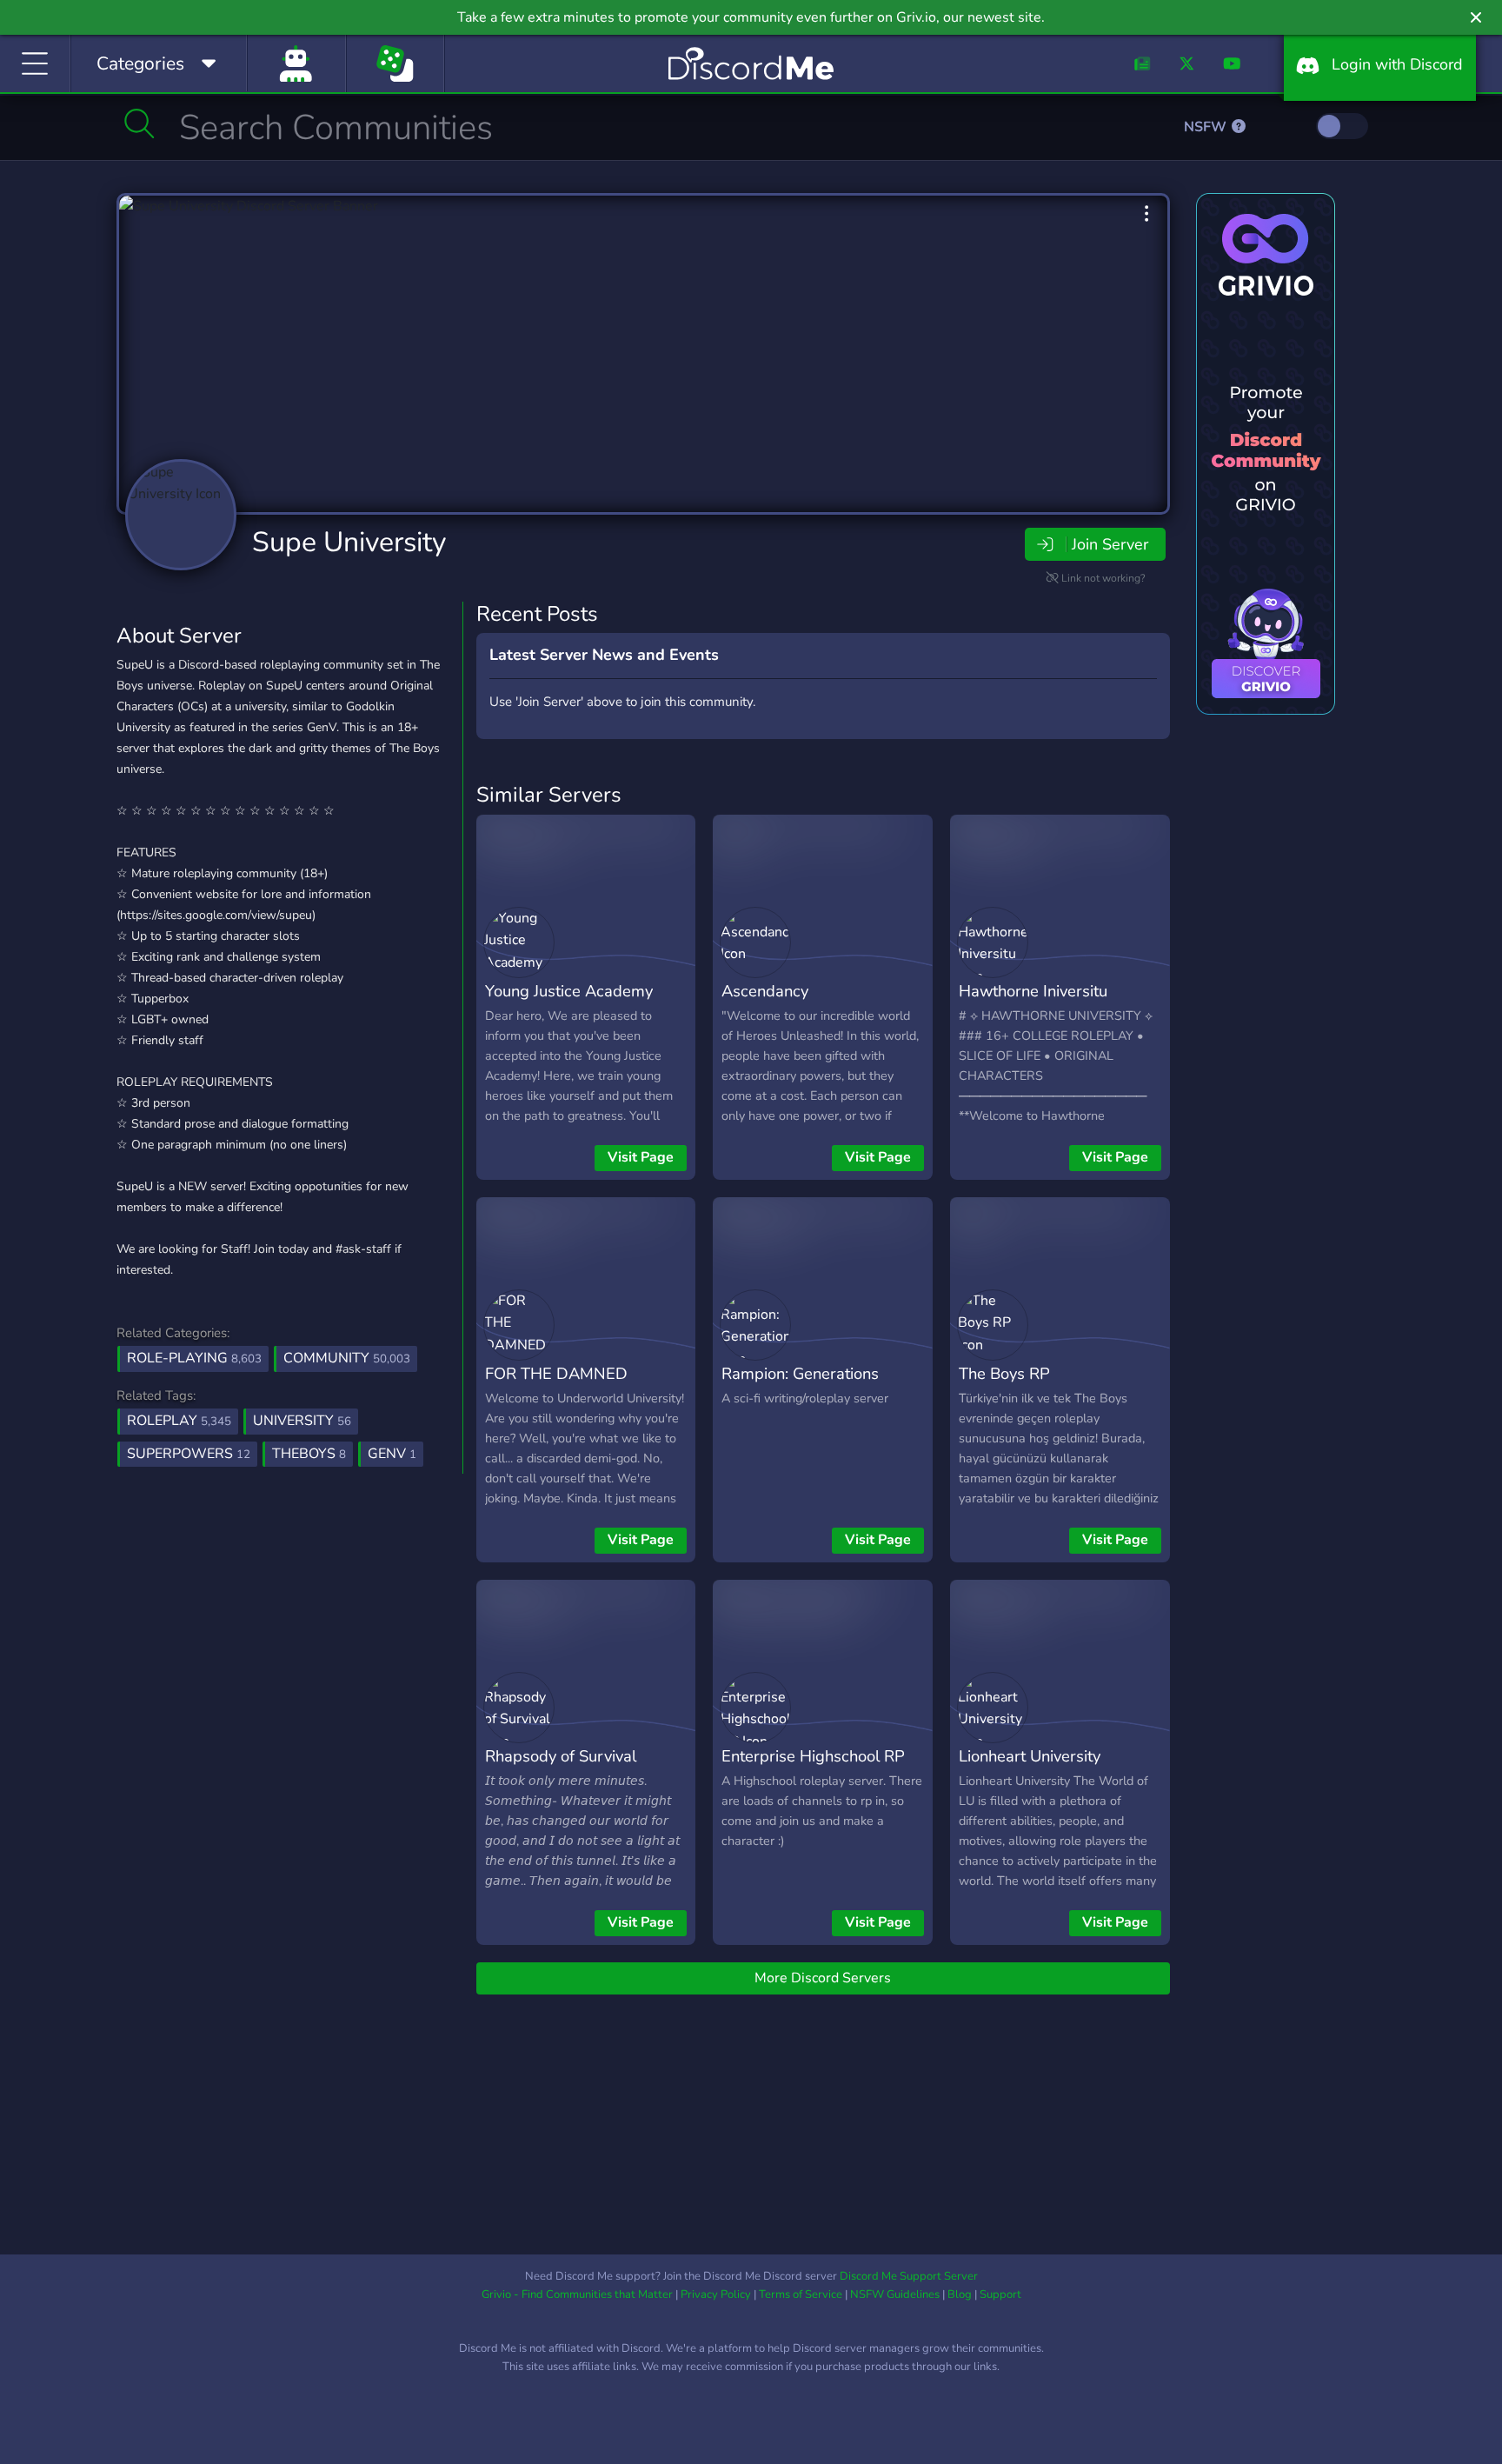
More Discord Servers (823, 1978)
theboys (309, 1454)
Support (1000, 2294)
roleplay (179, 1421)
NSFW (1207, 127)
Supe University (349, 542)
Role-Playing (194, 1358)
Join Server (1110, 544)
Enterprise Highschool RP (813, 1756)
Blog (960, 2294)
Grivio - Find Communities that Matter (577, 2294)
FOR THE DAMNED (556, 1373)
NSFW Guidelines (895, 2294)
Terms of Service (801, 2294)
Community (347, 1358)
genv (392, 1454)
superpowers (189, 1454)
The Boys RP (1004, 1373)
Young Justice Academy (569, 991)
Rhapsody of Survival (561, 1756)
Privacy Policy (716, 2294)
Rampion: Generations (800, 1373)
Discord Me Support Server (909, 2276)
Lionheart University (1030, 1756)
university (302, 1421)
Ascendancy (765, 991)
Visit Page (641, 1157)
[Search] (140, 123)
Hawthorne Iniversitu (1033, 991)
